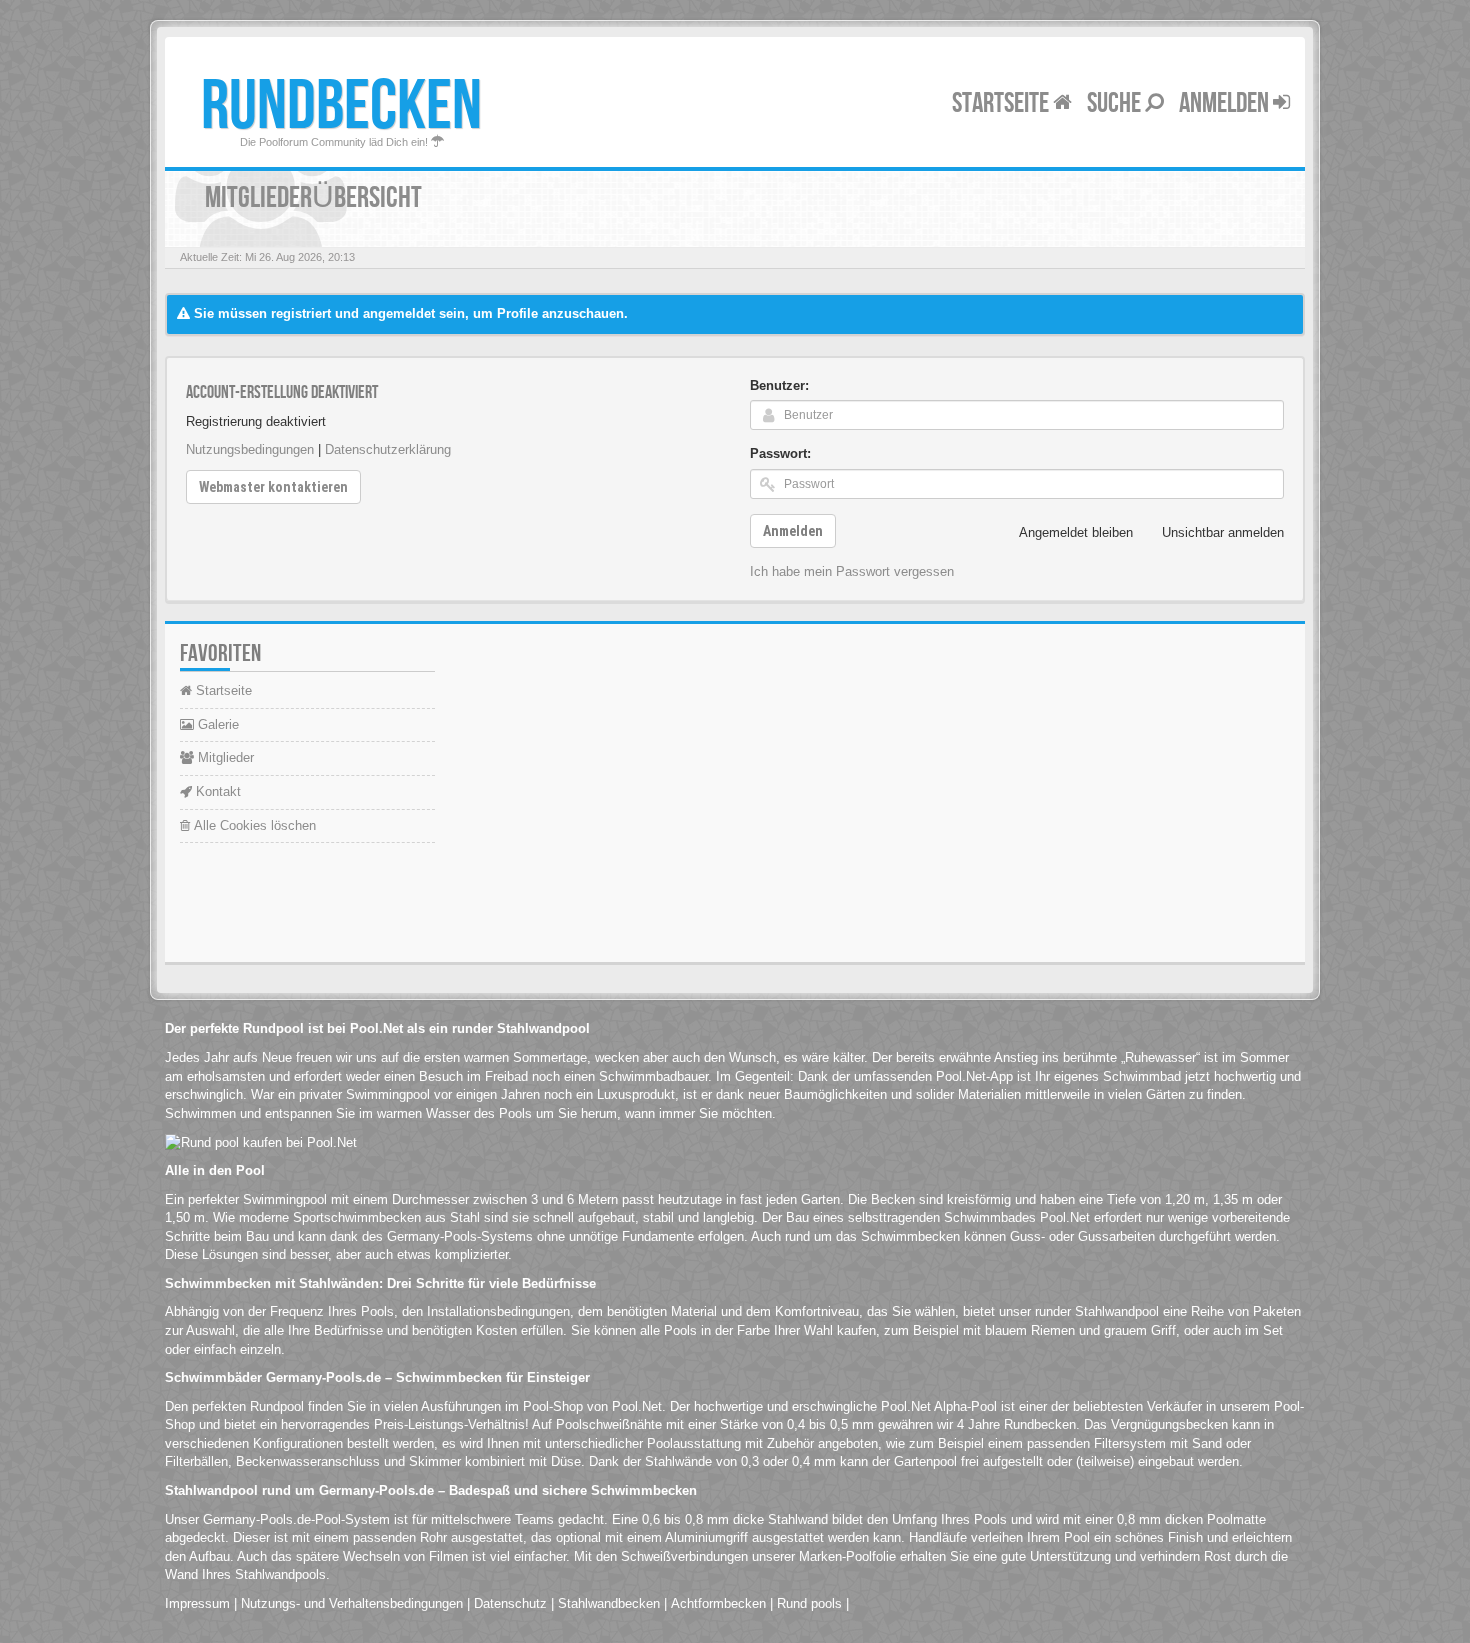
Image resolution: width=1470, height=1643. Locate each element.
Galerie (216, 724)
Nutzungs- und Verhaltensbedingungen (352, 1603)
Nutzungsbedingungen (250, 449)
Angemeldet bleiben (1076, 532)
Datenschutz (510, 1603)
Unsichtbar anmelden (1223, 532)
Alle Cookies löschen (253, 825)
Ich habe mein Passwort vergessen (852, 571)
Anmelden (1226, 103)
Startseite (1002, 103)
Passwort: (780, 453)
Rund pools (809, 1603)
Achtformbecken (718, 1603)
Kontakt (216, 791)
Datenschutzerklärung (388, 449)
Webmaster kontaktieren (273, 487)
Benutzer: (779, 385)
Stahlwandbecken (609, 1603)
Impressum (197, 1603)
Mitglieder (224, 757)
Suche (1116, 103)
